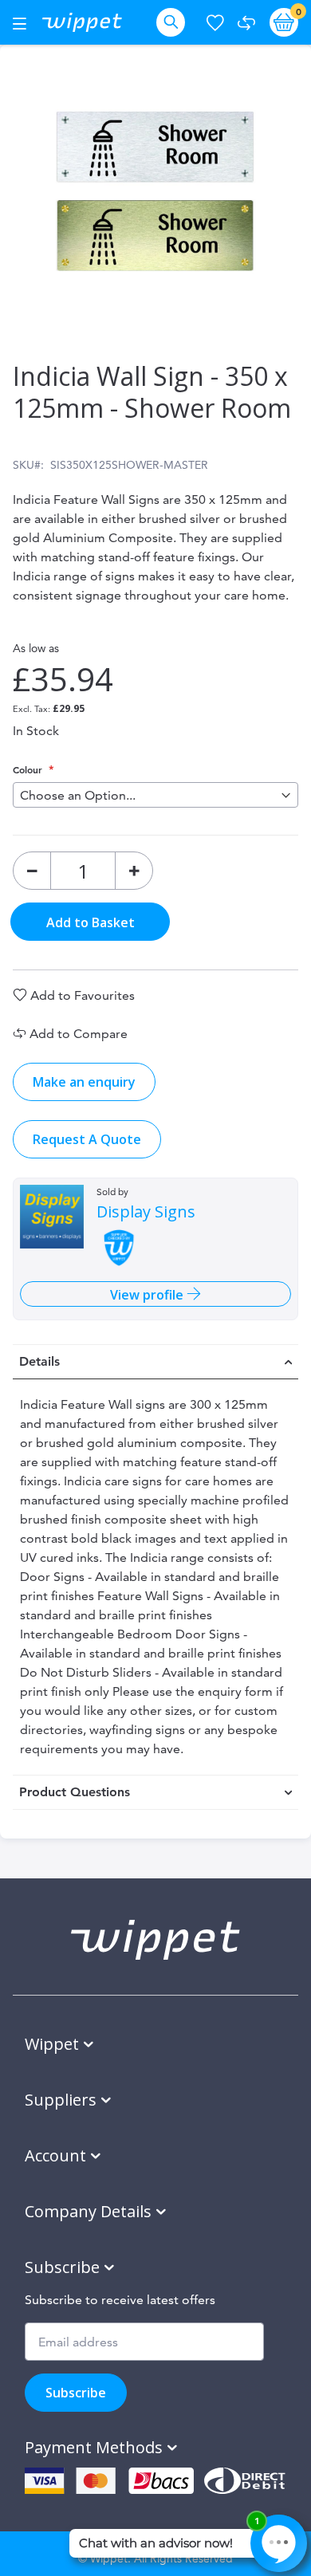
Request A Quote (87, 1139)
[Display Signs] (52, 1217)
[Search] (174, 22)
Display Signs (146, 1212)
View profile (148, 1295)
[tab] (155, 1362)
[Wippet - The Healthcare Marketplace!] (82, 22)
